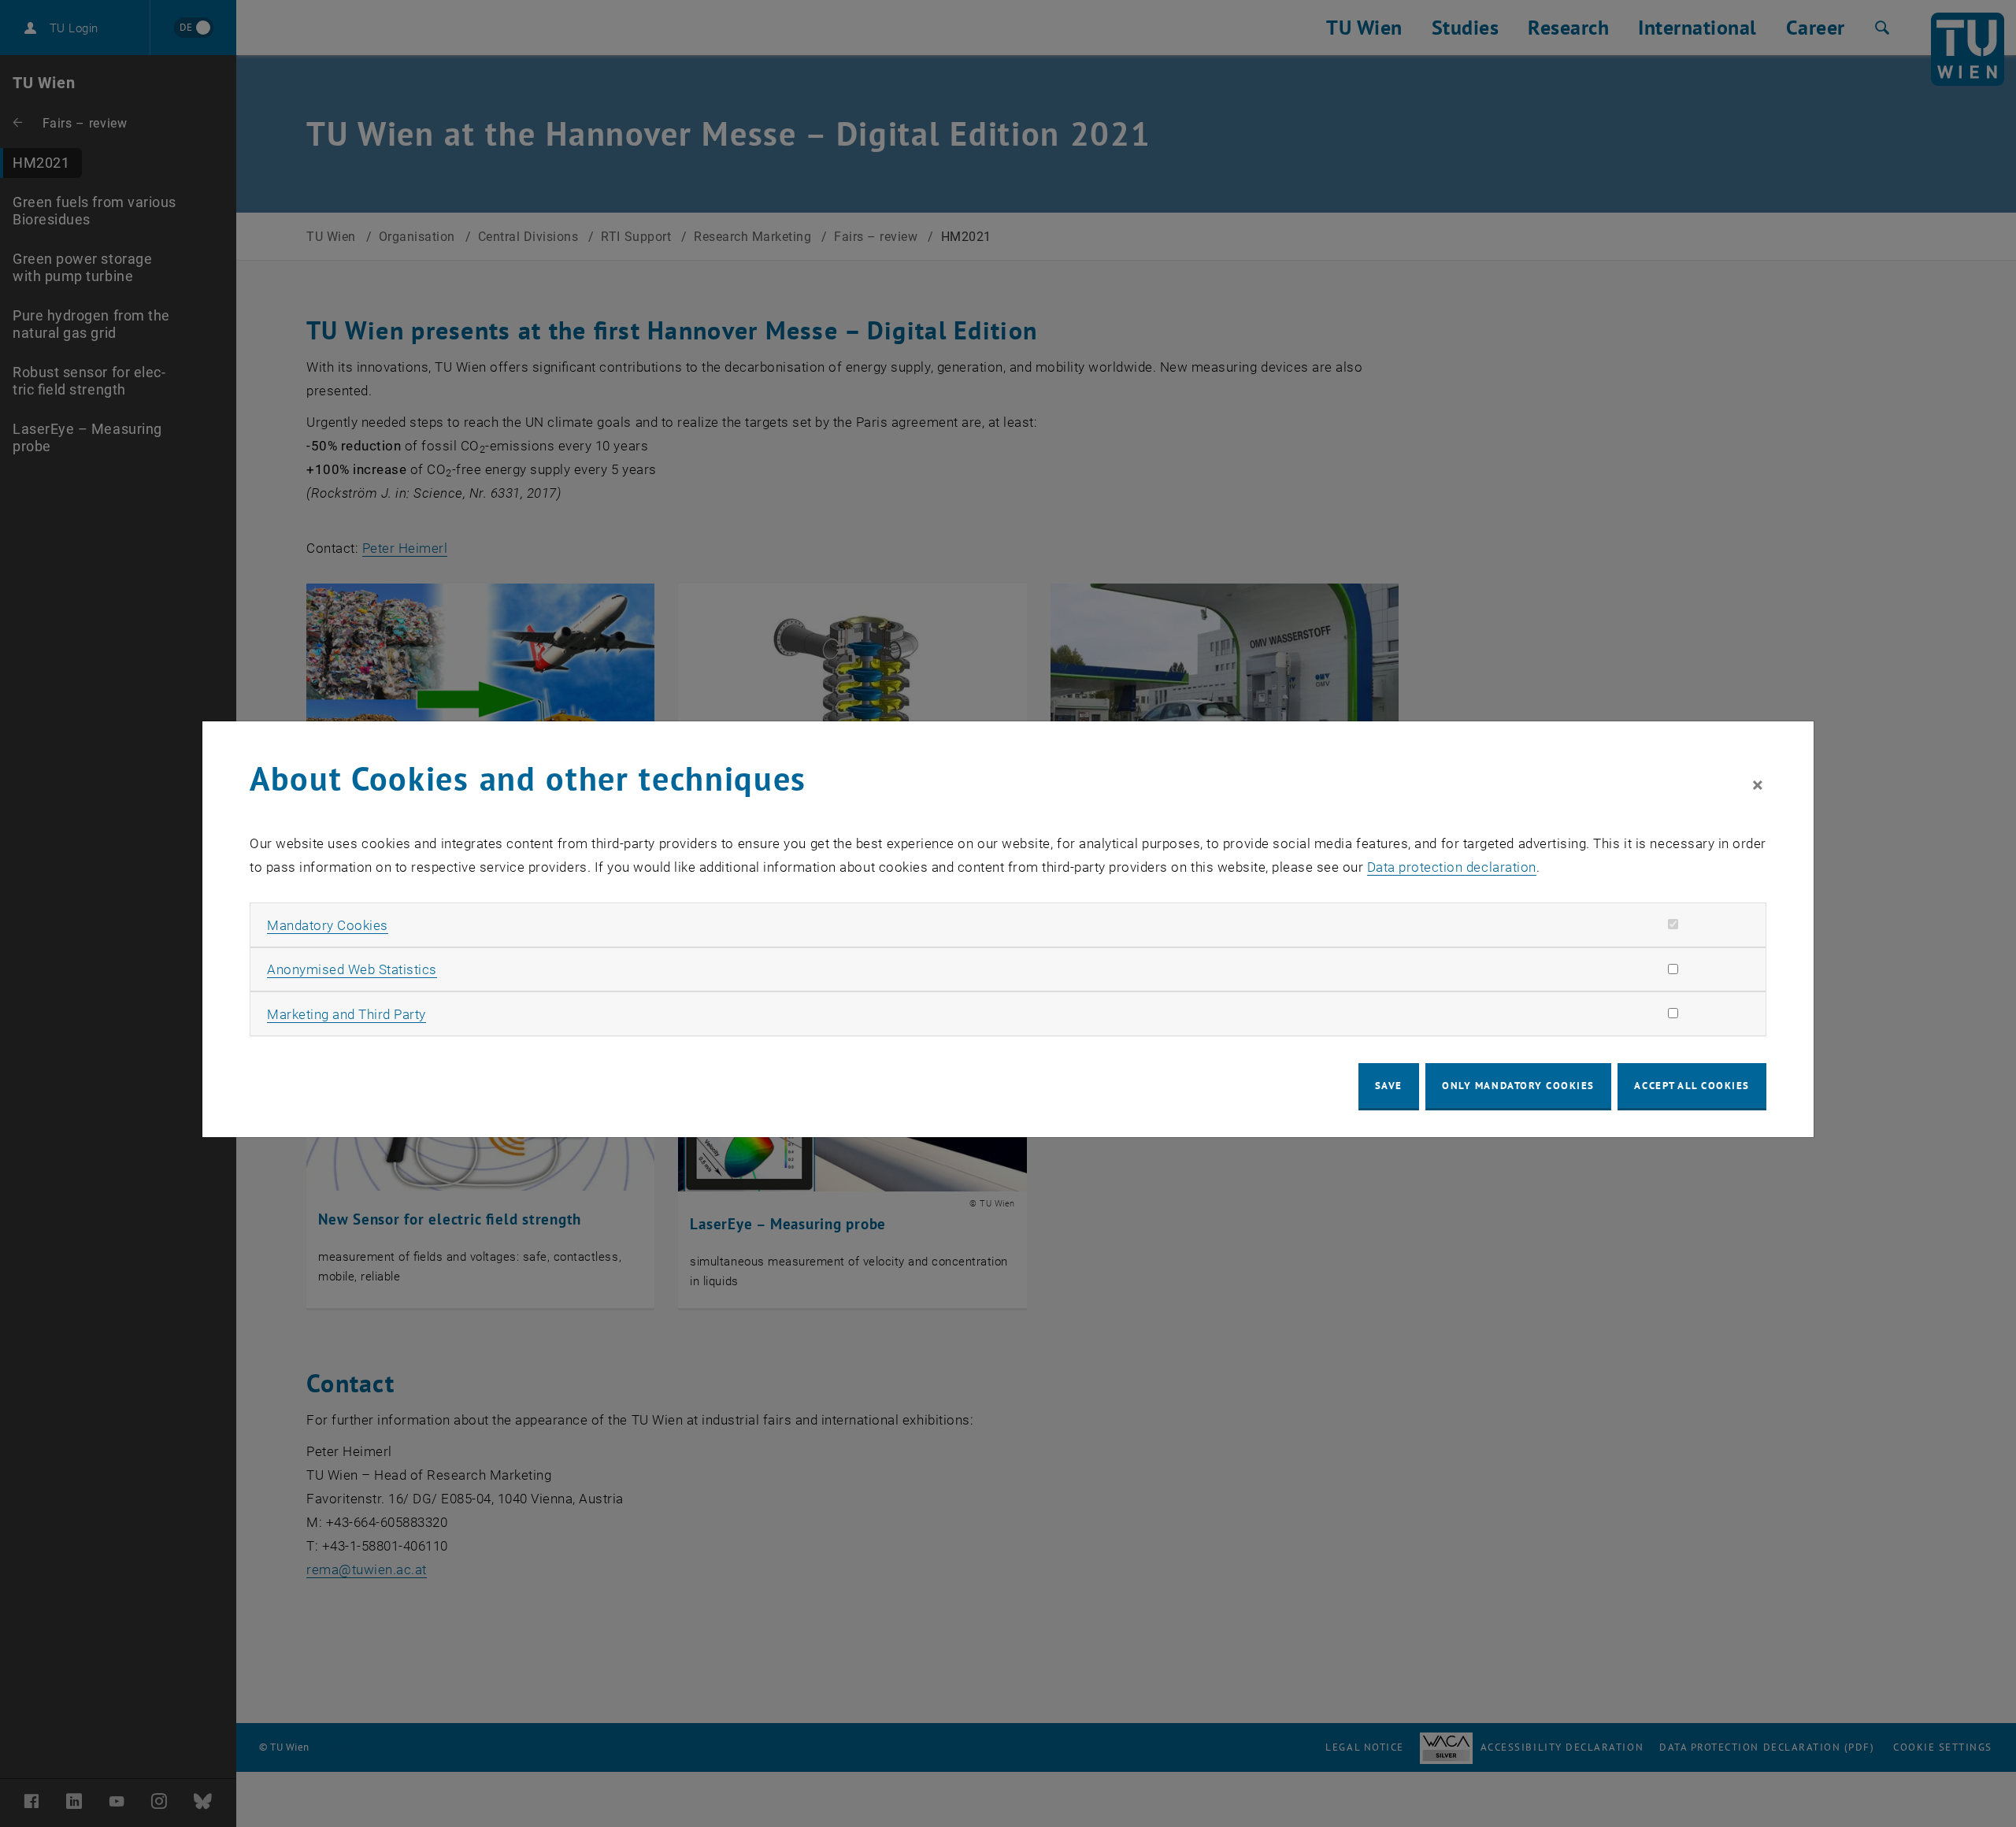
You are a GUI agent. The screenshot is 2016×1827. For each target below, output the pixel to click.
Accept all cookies (1692, 1086)
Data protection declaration (1452, 867)
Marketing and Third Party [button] (346, 1014)
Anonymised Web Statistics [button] (352, 969)
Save (1389, 1086)
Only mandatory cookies (1518, 1086)
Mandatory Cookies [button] (328, 925)
